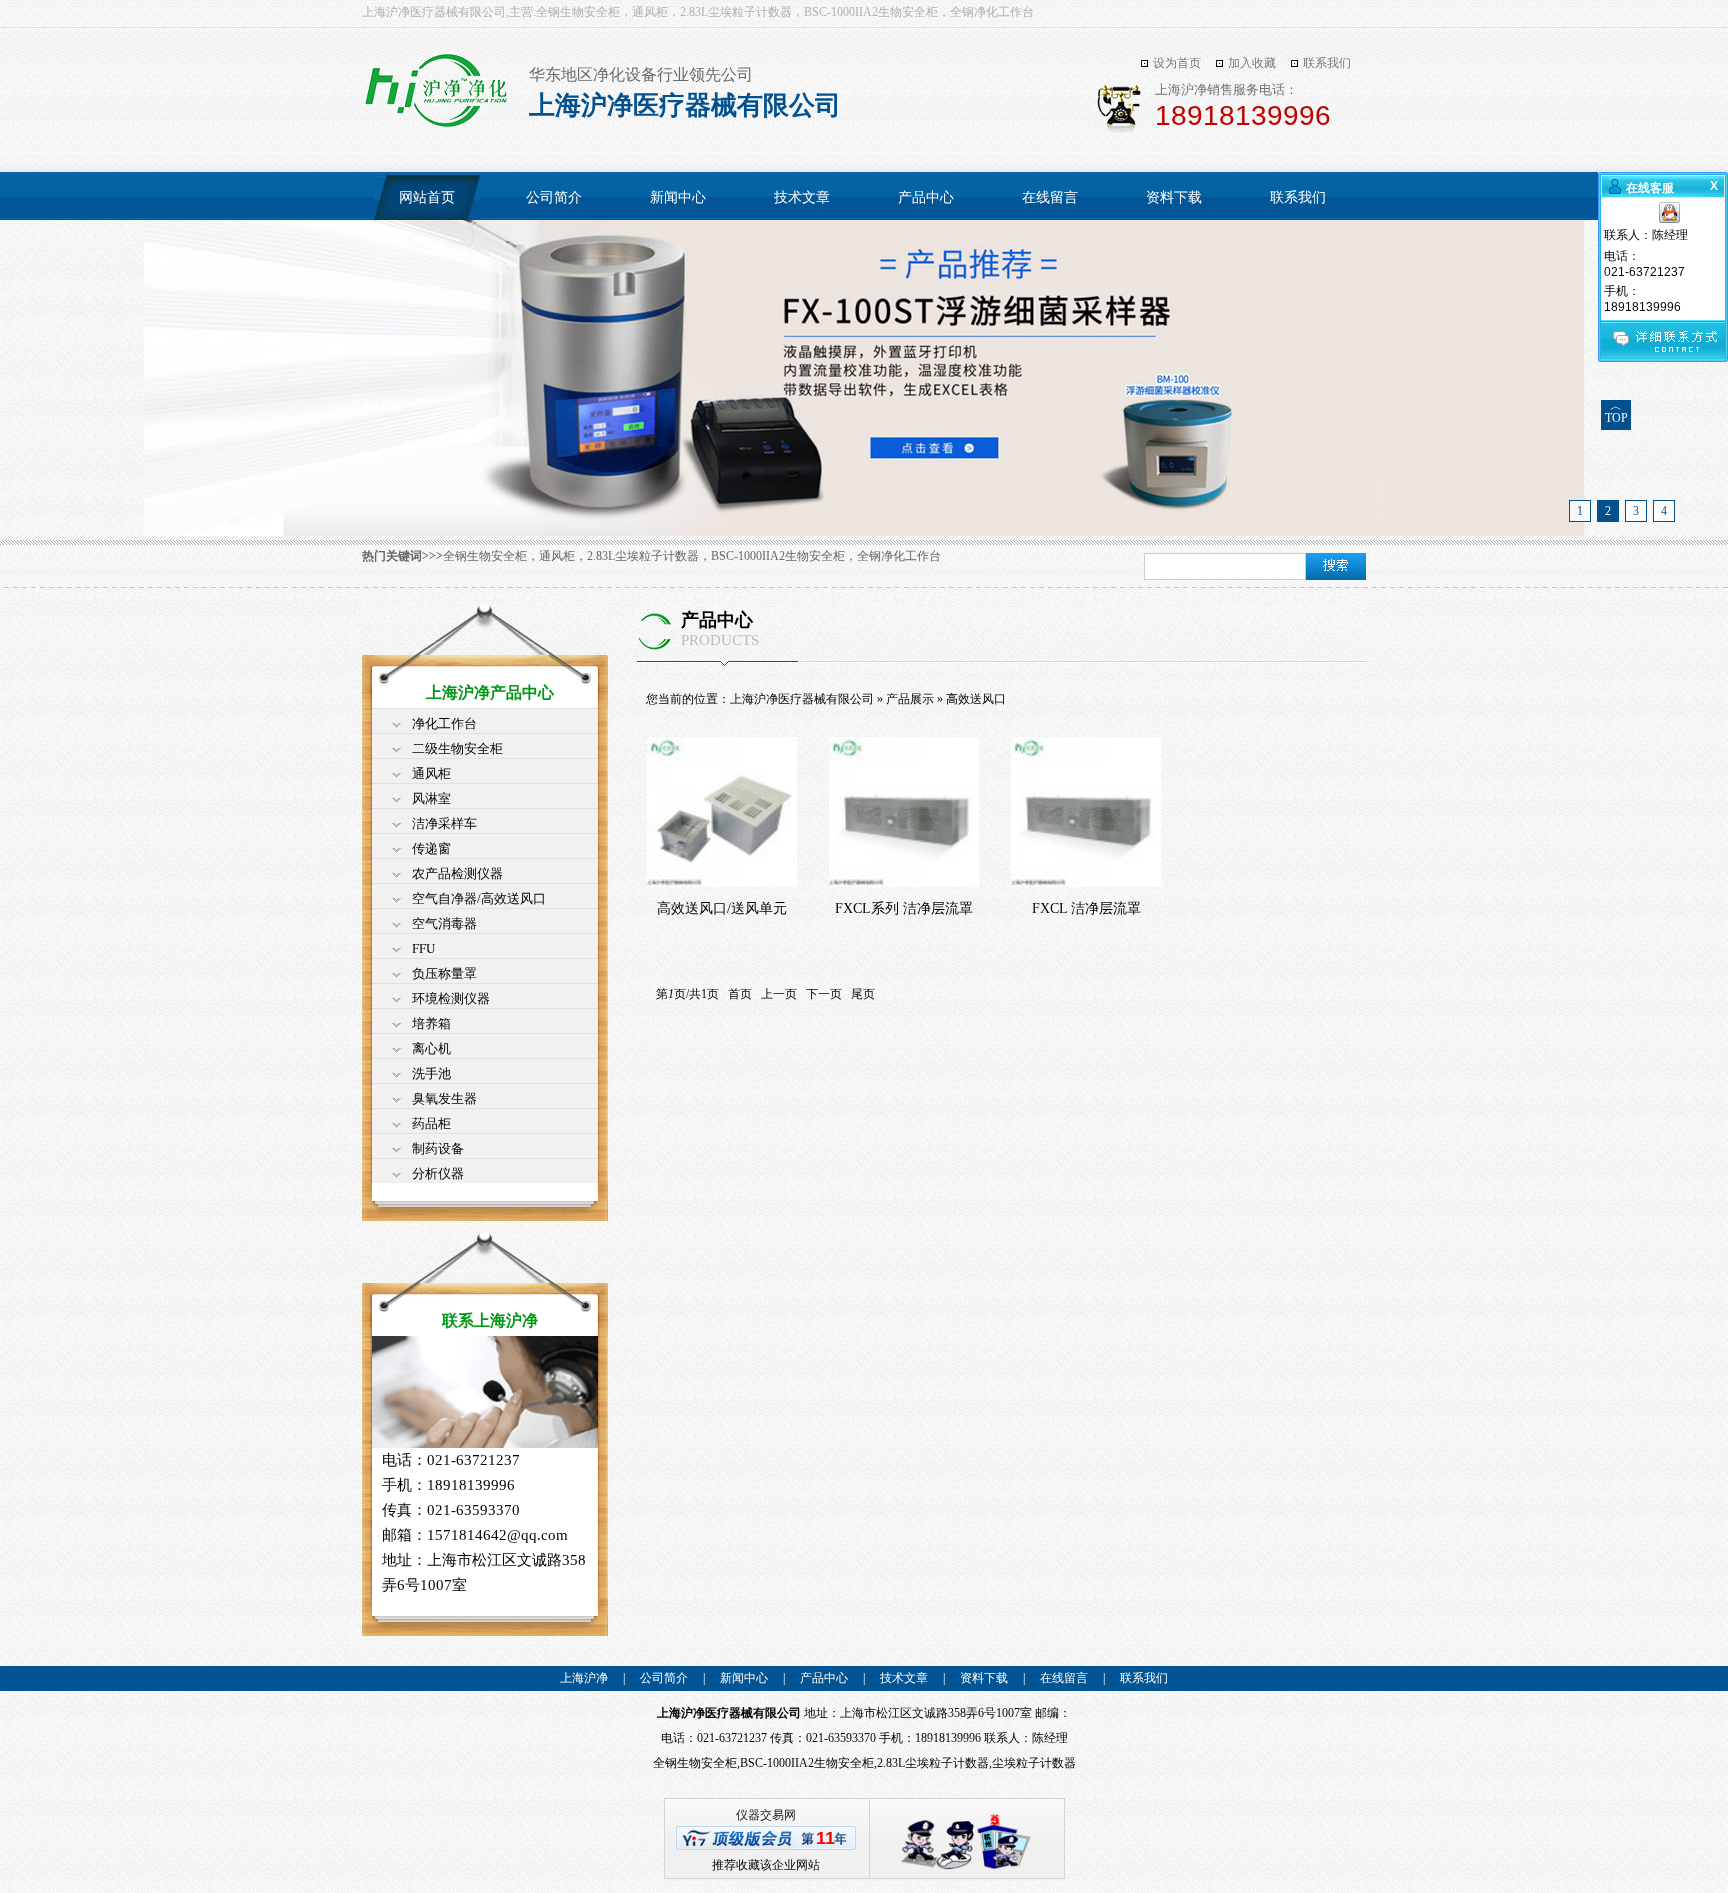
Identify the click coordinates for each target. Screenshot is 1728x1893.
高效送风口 (976, 699)
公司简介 (554, 197)
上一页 (779, 994)
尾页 (863, 994)
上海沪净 (584, 1678)
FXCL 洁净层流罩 (1086, 908)
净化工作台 (444, 723)
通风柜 (431, 773)
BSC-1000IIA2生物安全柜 (807, 1763)
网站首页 (427, 197)
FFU (423, 948)
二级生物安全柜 (457, 748)
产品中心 (926, 197)
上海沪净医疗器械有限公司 (802, 699)
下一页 (824, 994)
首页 (740, 994)
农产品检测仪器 (457, 873)
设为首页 (1177, 63)
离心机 (431, 1048)
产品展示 (910, 699)
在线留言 (1050, 197)
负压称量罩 (444, 973)
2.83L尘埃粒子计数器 (933, 1763)
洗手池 (431, 1073)
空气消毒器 (444, 923)
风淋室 (431, 798)
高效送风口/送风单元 (722, 908)
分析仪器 (438, 1173)
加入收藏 (1252, 63)
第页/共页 (687, 994)
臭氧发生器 (444, 1098)
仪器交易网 (766, 1815)
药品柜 (431, 1123)
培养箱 (431, 1023)
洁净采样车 (444, 823)
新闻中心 (678, 197)
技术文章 (802, 197)
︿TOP (1616, 412)
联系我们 (1327, 63)
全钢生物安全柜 (695, 1763)
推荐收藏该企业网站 (766, 1865)
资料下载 (1174, 197)
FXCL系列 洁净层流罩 (904, 908)
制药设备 (438, 1148)
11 (825, 1838)
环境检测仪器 (451, 998)
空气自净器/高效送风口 (479, 898)
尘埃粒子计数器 (1034, 1763)
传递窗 (431, 848)
